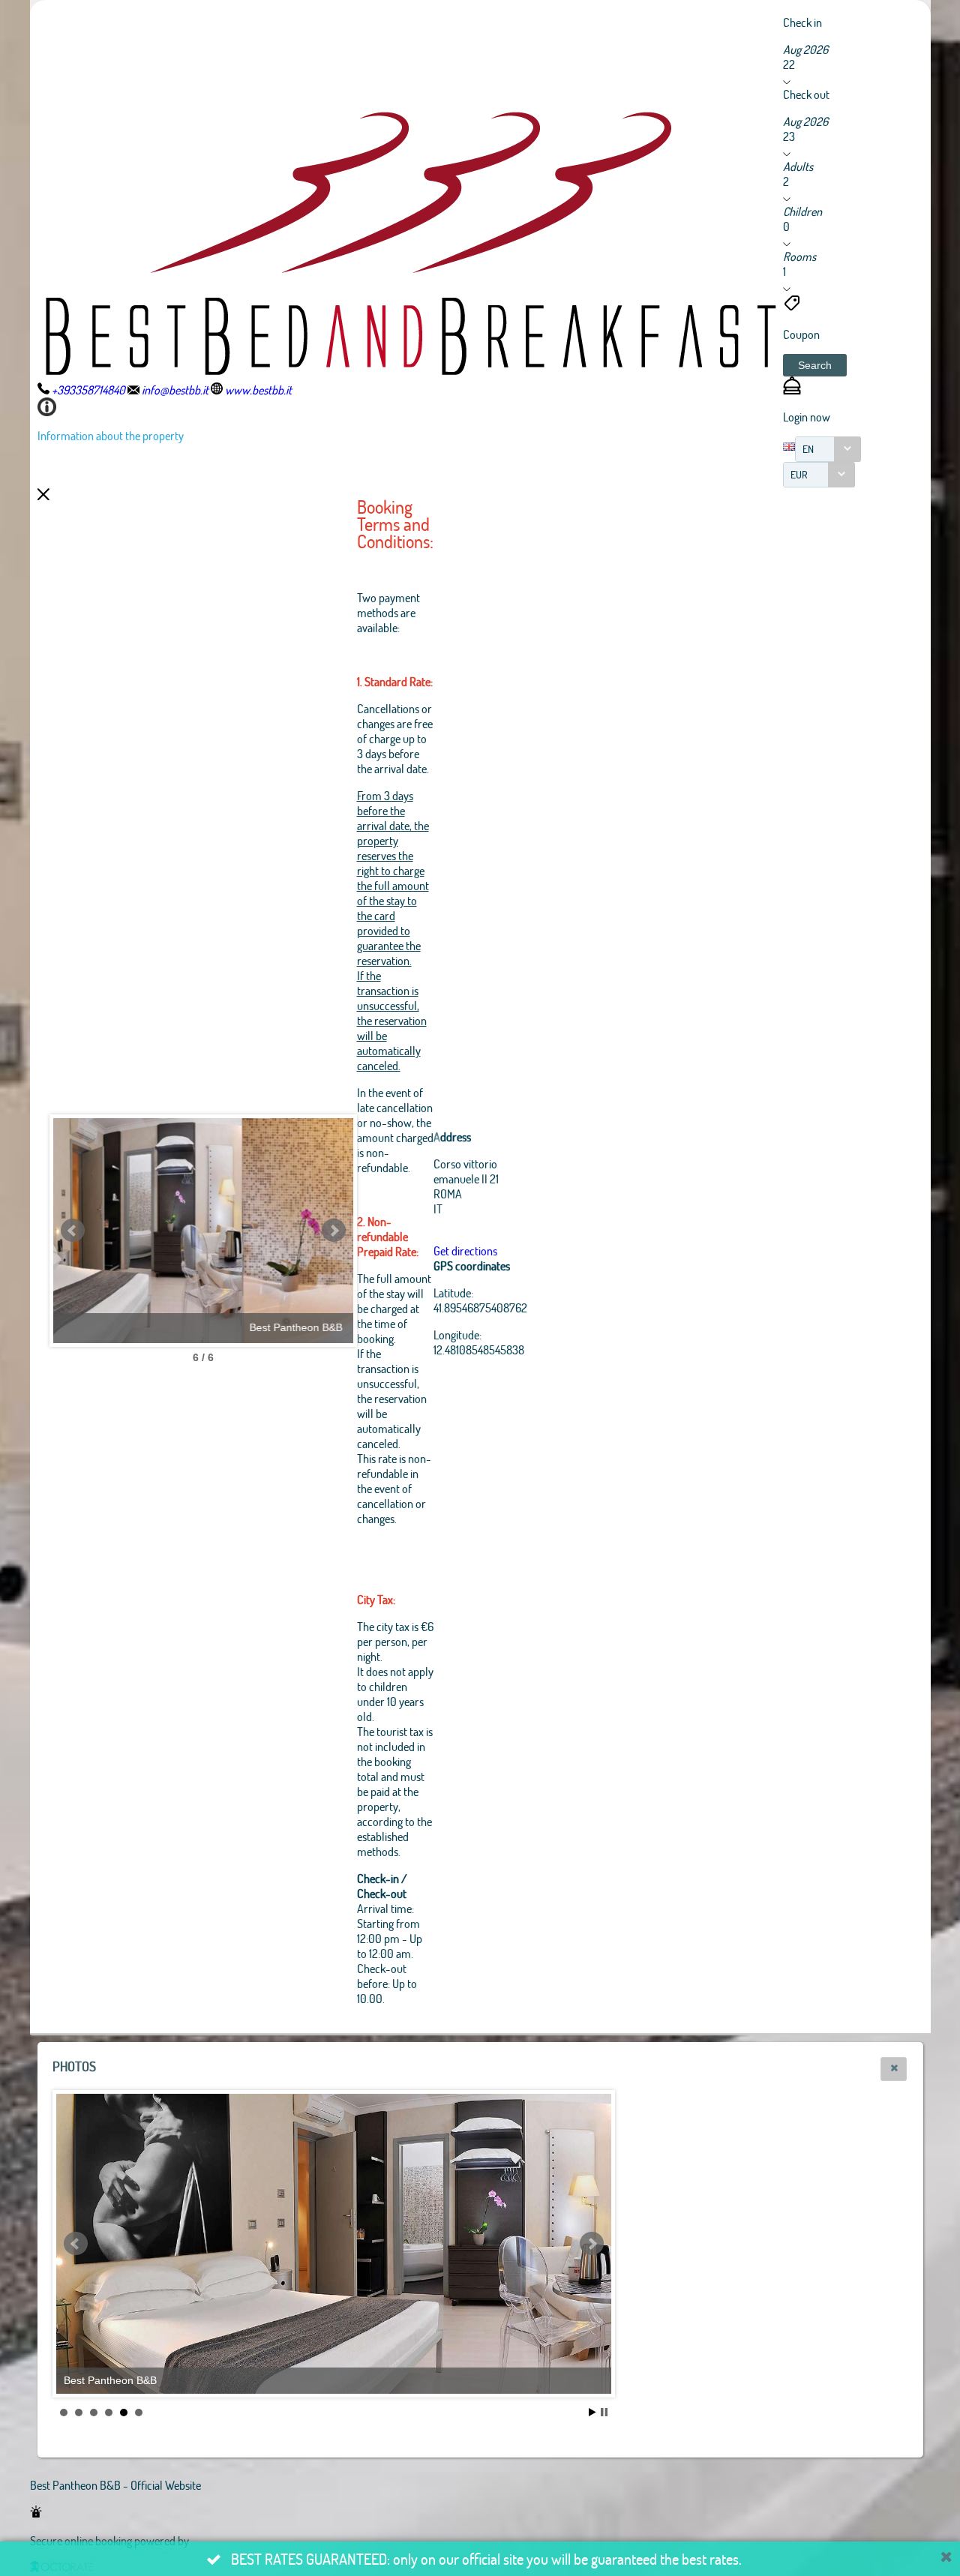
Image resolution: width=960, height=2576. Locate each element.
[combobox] (828, 449)
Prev (73, 1231)
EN (808, 449)
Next (334, 1231)
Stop (604, 2412)
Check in (802, 22)
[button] (815, 365)
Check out (806, 94)
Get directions (465, 1251)
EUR (799, 474)
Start (592, 2412)
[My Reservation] (792, 390)
